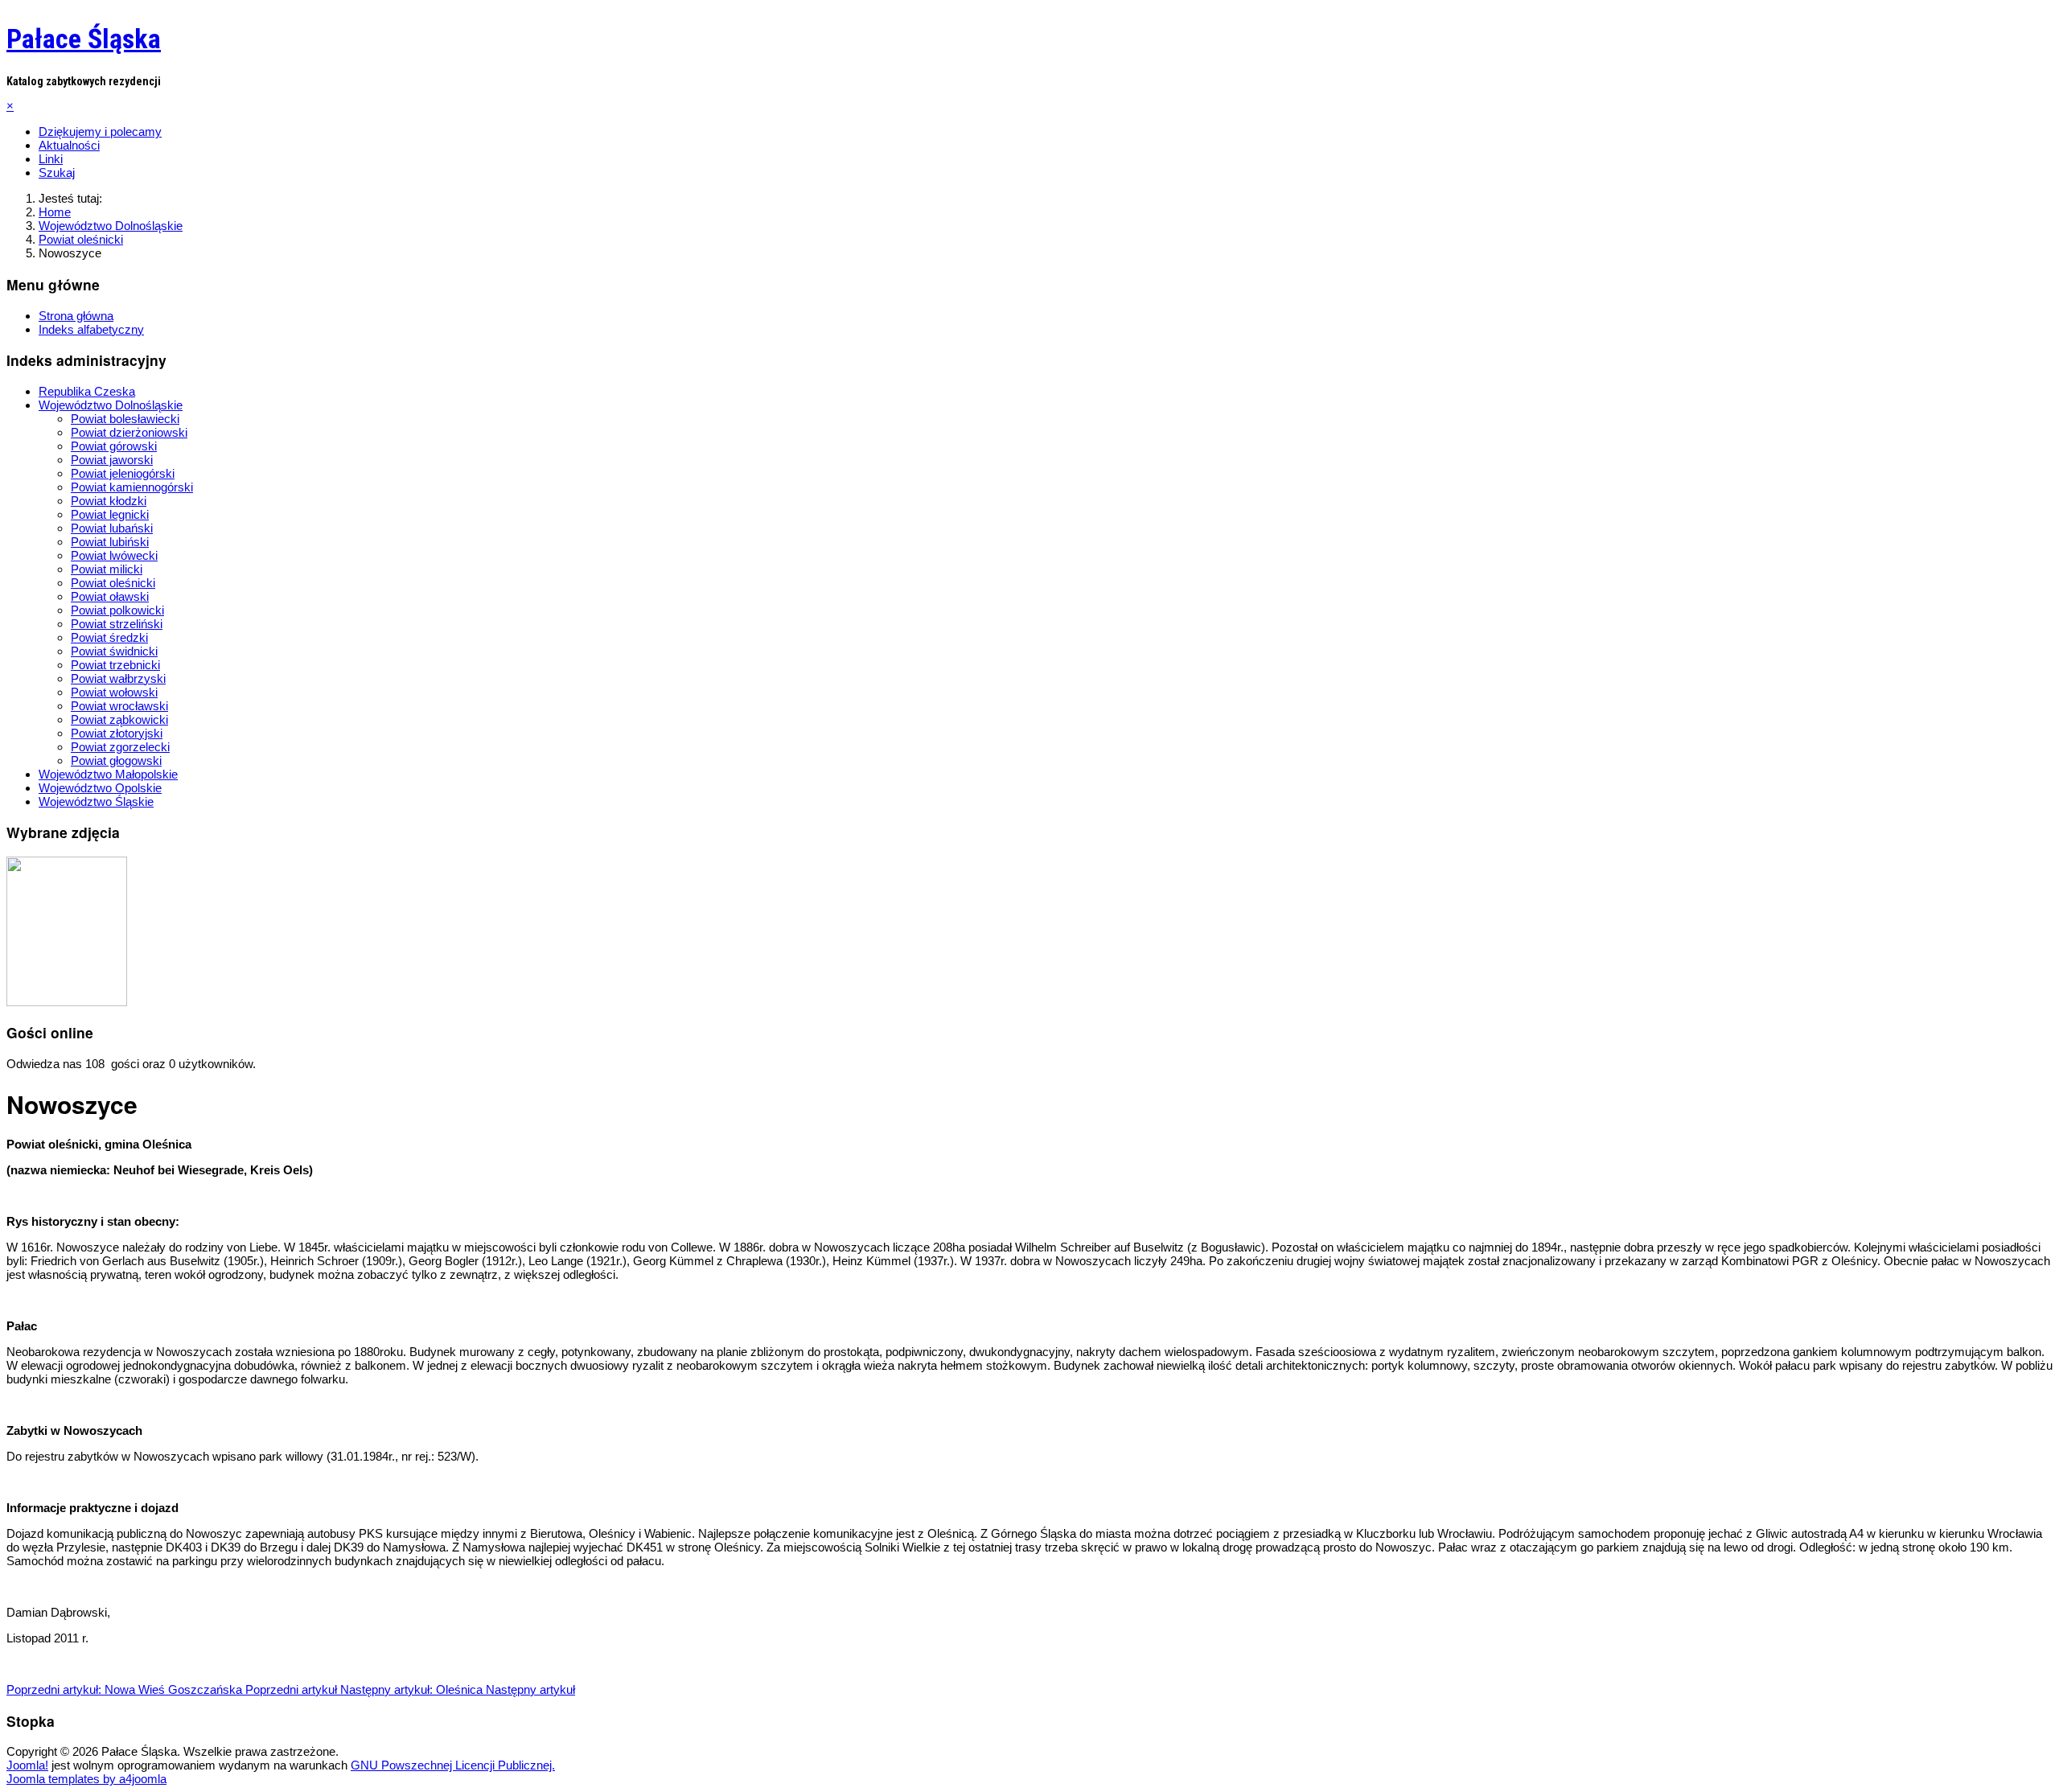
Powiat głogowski (116, 760)
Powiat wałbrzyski (118, 678)
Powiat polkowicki (117, 610)
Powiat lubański (112, 528)
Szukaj (57, 173)
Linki (51, 159)
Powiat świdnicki (114, 651)
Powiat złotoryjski (117, 733)
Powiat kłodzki (109, 501)
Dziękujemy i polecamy (100, 132)
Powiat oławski (110, 596)
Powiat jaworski (112, 460)
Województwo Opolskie (100, 788)
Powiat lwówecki (114, 555)
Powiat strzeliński (117, 624)
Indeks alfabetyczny (91, 329)
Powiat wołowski (114, 692)
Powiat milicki (107, 569)
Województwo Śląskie (96, 801)
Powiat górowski (114, 446)
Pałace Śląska (84, 39)
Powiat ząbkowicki (119, 719)
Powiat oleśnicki (113, 583)
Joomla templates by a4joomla (86, 1779)
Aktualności (69, 145)
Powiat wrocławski (119, 706)
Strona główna (76, 316)
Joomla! (27, 1765)
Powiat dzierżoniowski (129, 432)
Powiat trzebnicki (115, 665)
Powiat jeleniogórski (123, 473)
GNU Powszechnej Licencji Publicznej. (453, 1765)
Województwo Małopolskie (108, 774)
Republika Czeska (87, 391)
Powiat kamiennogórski (132, 487)
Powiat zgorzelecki (120, 747)
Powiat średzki (109, 637)
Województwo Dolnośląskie (111, 405)
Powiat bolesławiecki (125, 419)
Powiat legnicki (110, 514)
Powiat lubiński (110, 542)
